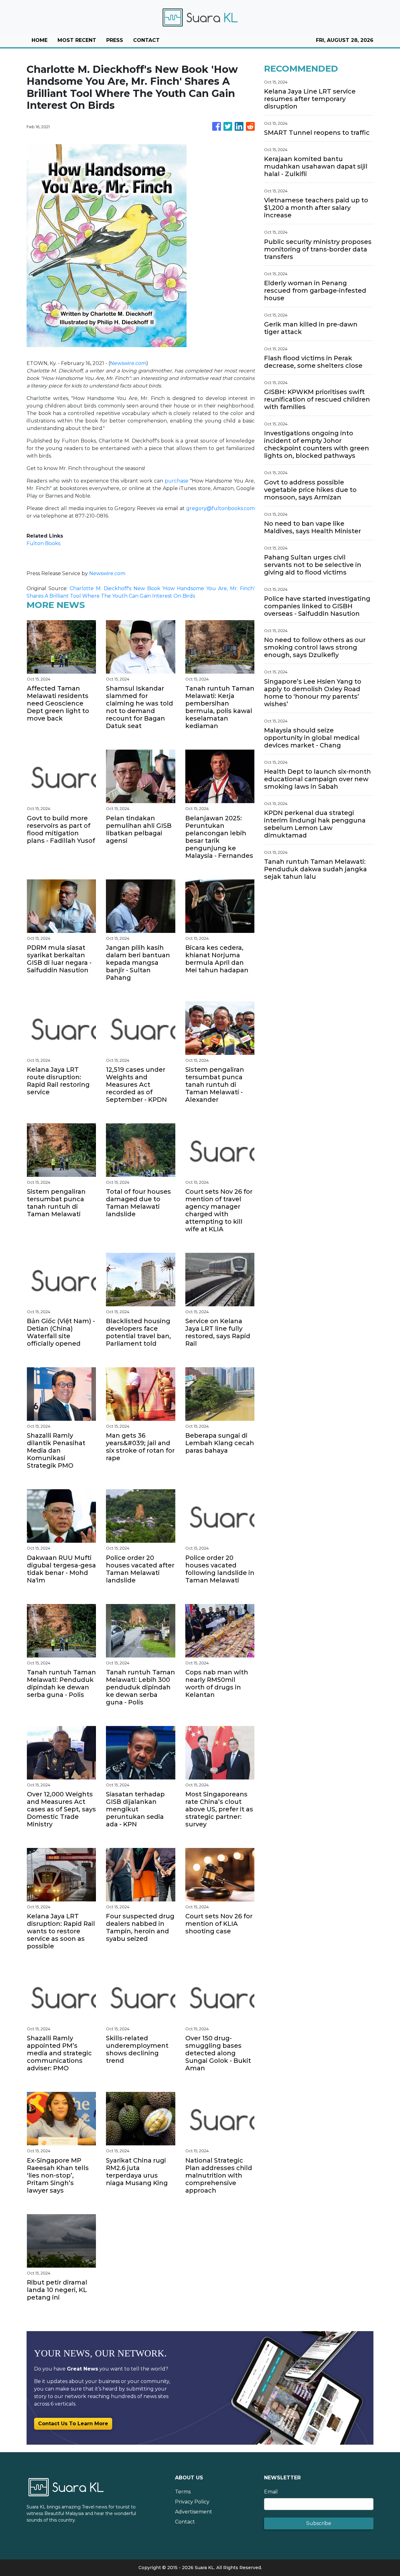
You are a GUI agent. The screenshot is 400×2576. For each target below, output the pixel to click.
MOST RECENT (77, 40)
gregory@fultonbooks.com (220, 508)
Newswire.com (128, 363)
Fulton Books (43, 543)
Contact (185, 2522)
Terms (183, 2492)
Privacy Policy (192, 2502)
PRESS (115, 40)
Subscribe (319, 2523)
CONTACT (146, 40)
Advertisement (194, 2512)
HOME (40, 40)
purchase (177, 481)
